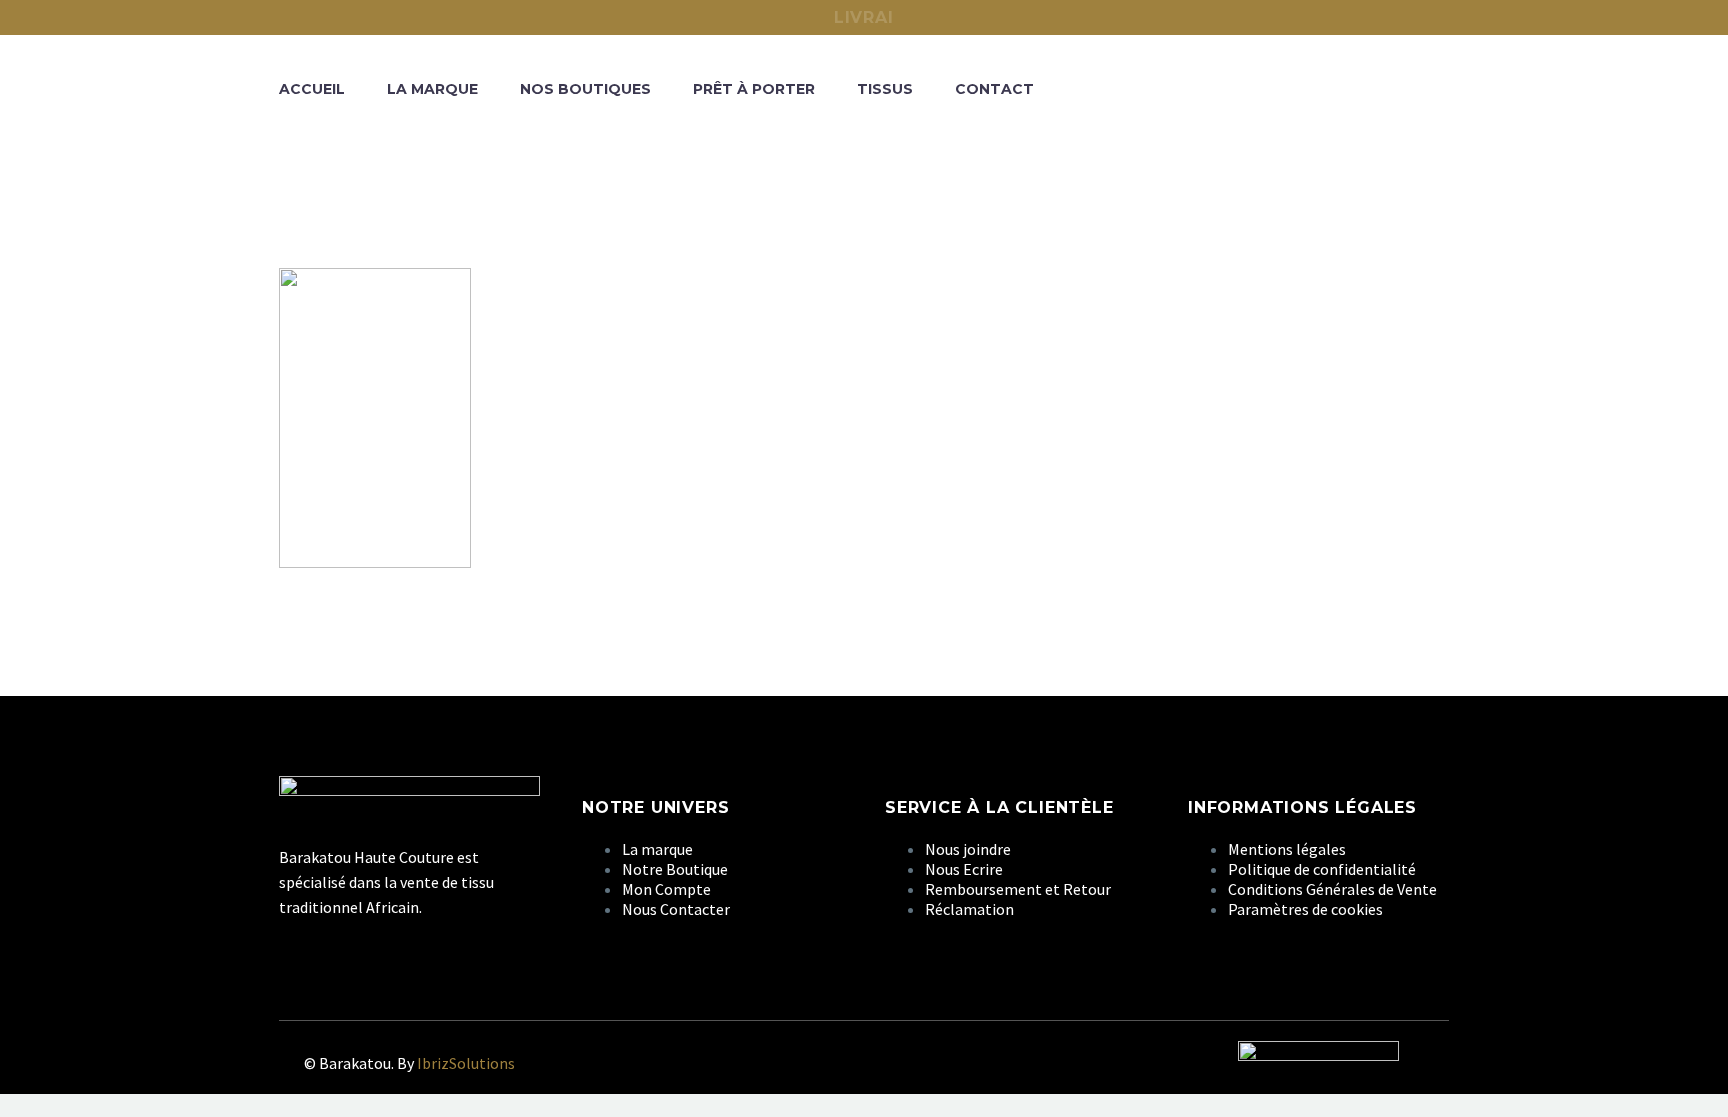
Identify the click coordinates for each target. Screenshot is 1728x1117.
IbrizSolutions (466, 1063)
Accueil (312, 89)
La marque (432, 89)
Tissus (885, 89)
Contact (994, 89)
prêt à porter (754, 89)
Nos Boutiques (585, 89)
